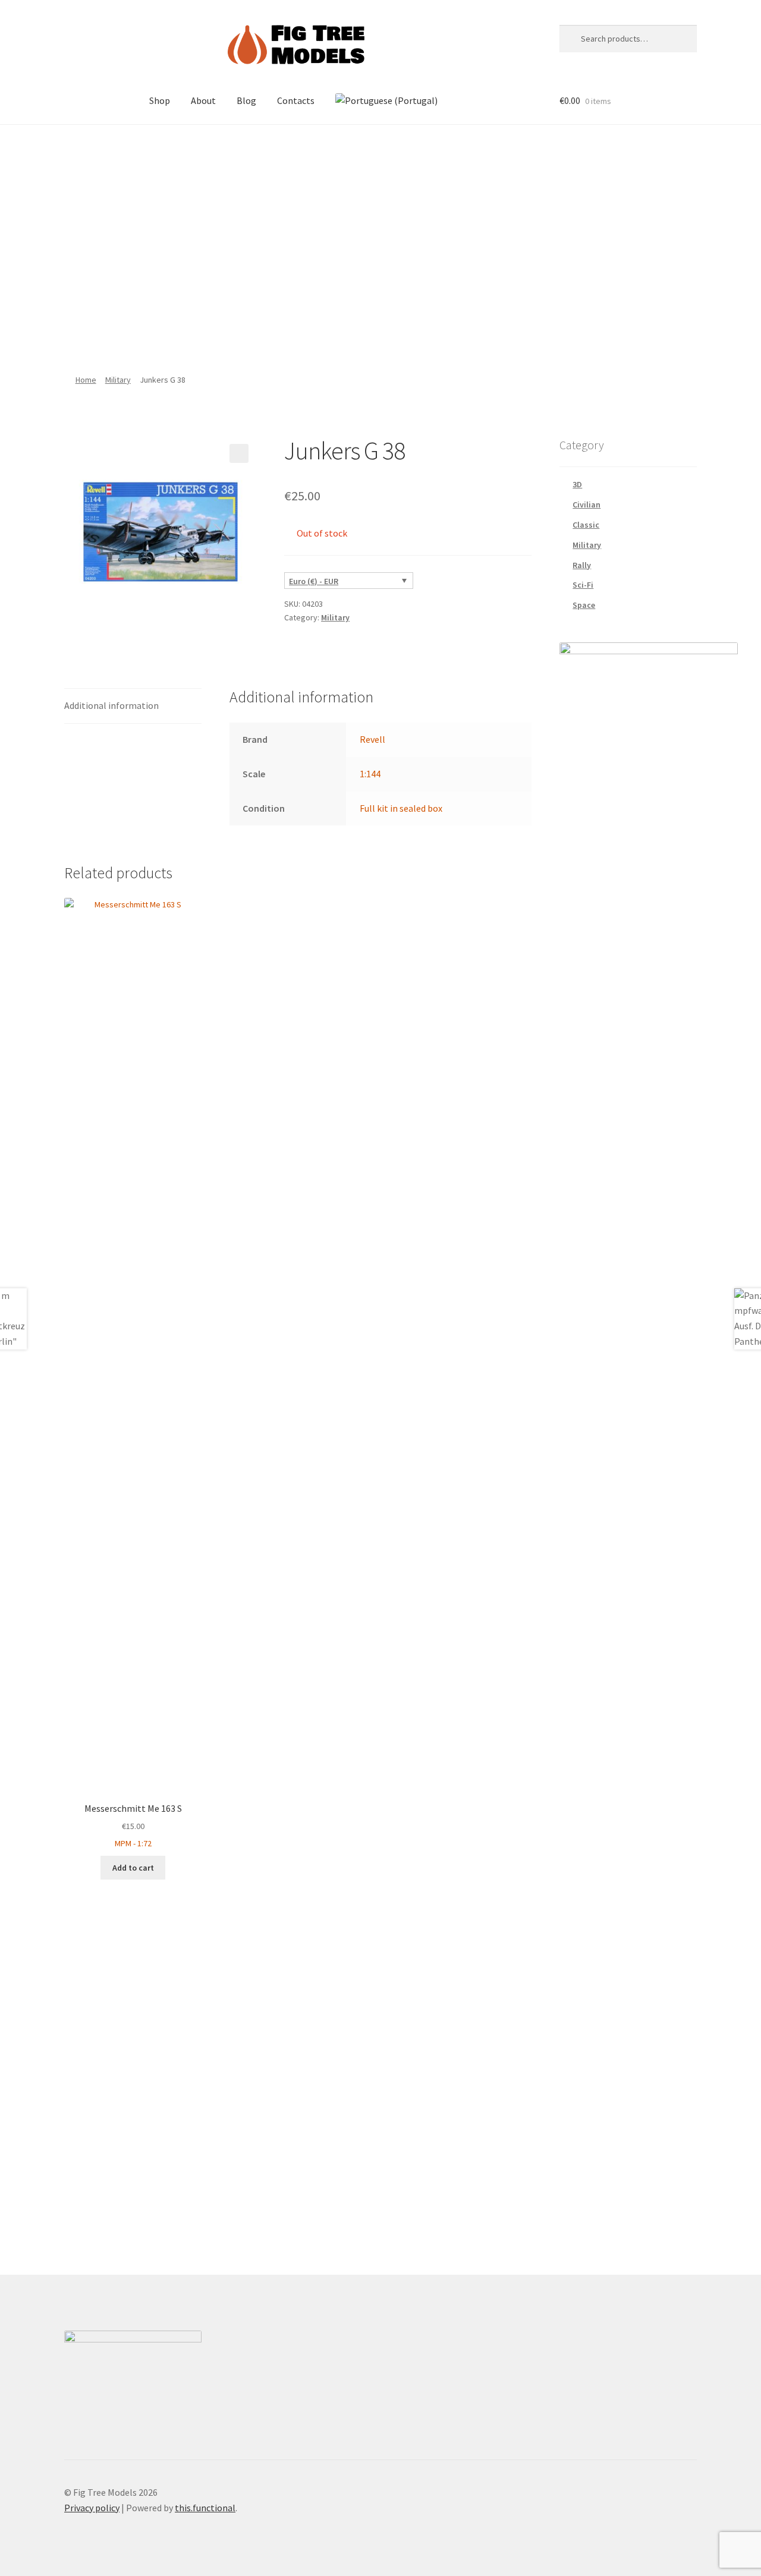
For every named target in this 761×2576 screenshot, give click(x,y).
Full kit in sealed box (401, 808)
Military (118, 380)
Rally (582, 565)
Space (584, 605)
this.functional (205, 2508)
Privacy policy (92, 2508)
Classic (586, 525)
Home (86, 380)
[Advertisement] (380, 243)
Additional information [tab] (111, 705)
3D (577, 484)
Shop (160, 100)
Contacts (296, 100)
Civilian (587, 505)
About (203, 100)
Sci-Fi (583, 585)
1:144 (370, 774)
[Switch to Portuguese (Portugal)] (386, 101)
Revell (372, 739)
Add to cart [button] (133, 1868)
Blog (246, 100)
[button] (239, 453)
